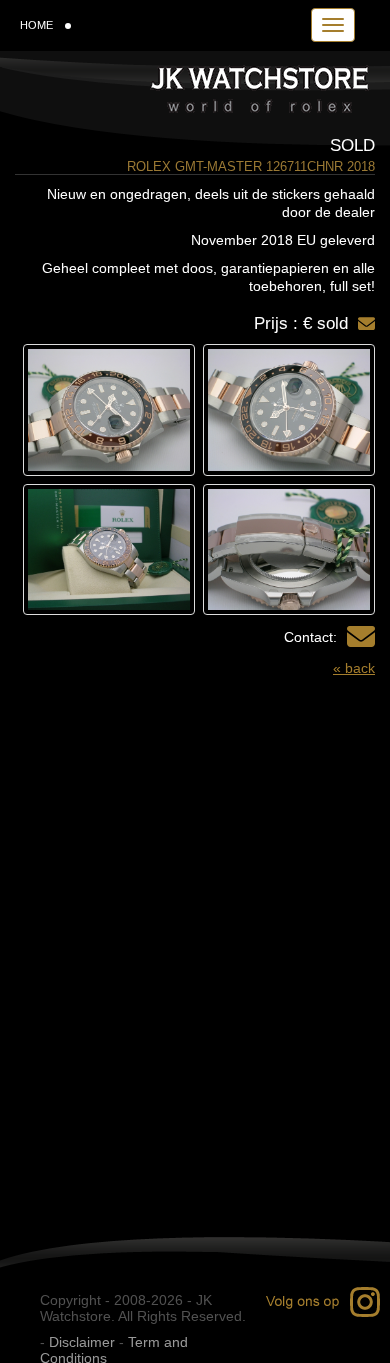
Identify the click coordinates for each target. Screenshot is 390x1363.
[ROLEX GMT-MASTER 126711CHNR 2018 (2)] (109, 410)
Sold (352, 145)
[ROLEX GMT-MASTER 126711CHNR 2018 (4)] (109, 550)
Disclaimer (82, 1342)
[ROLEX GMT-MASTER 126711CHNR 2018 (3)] (289, 550)
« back (354, 668)
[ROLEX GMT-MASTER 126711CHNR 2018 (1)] (289, 410)
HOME (36, 25)
